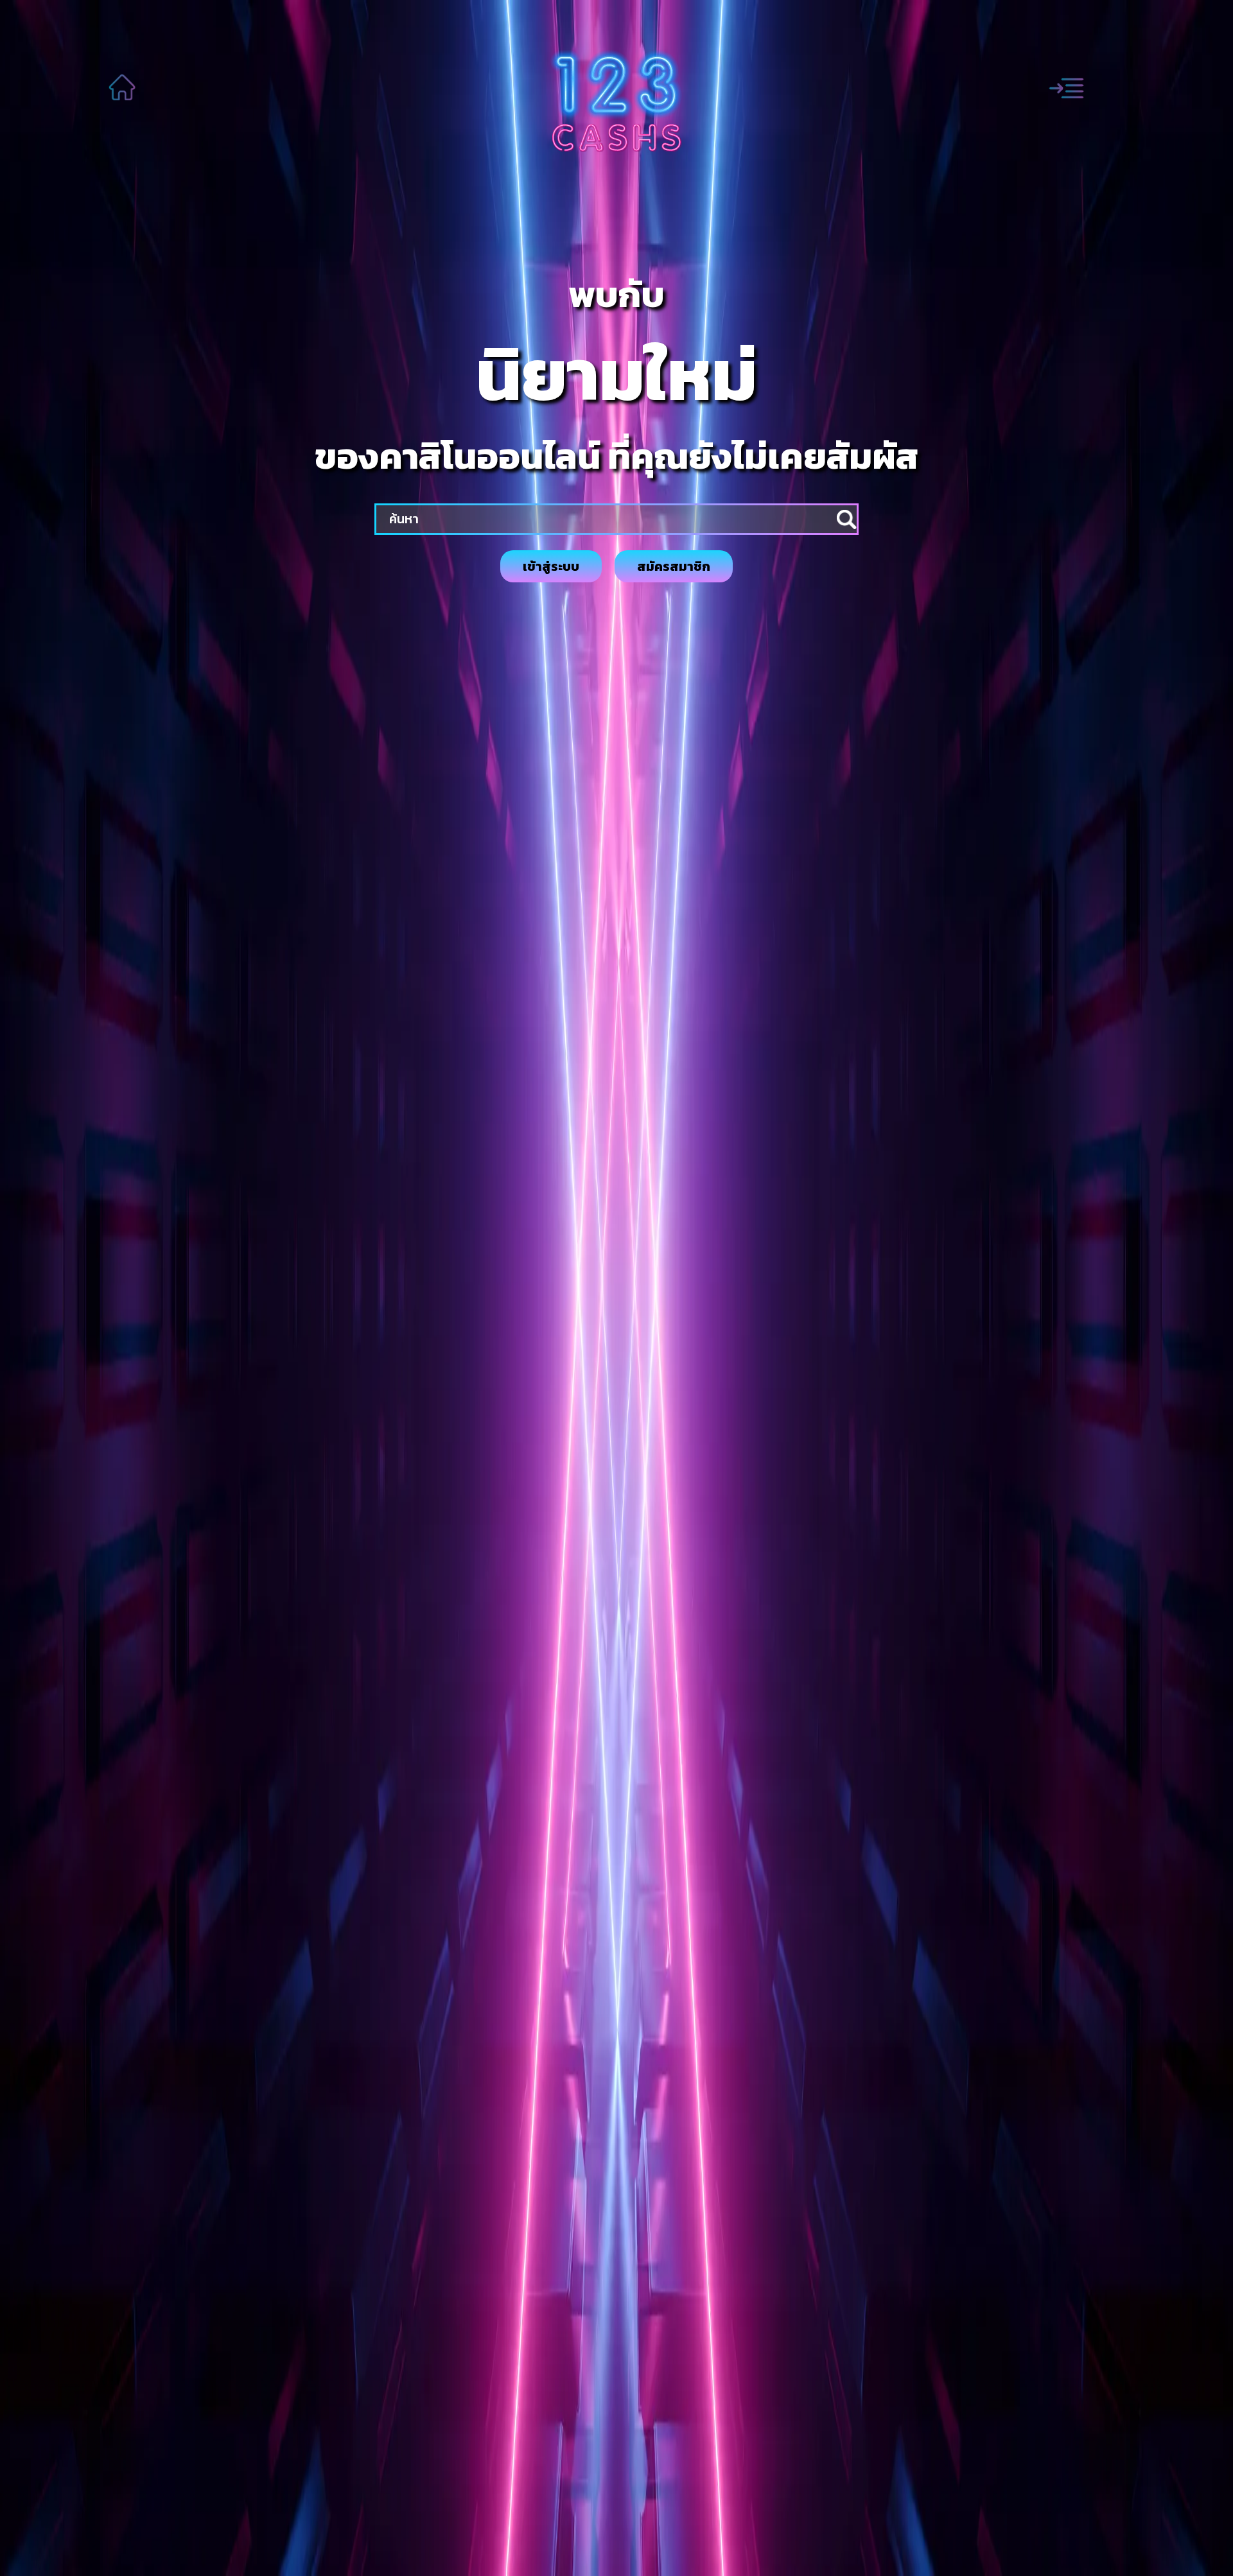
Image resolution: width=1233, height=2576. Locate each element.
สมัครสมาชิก (674, 566)
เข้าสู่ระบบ (551, 566)
